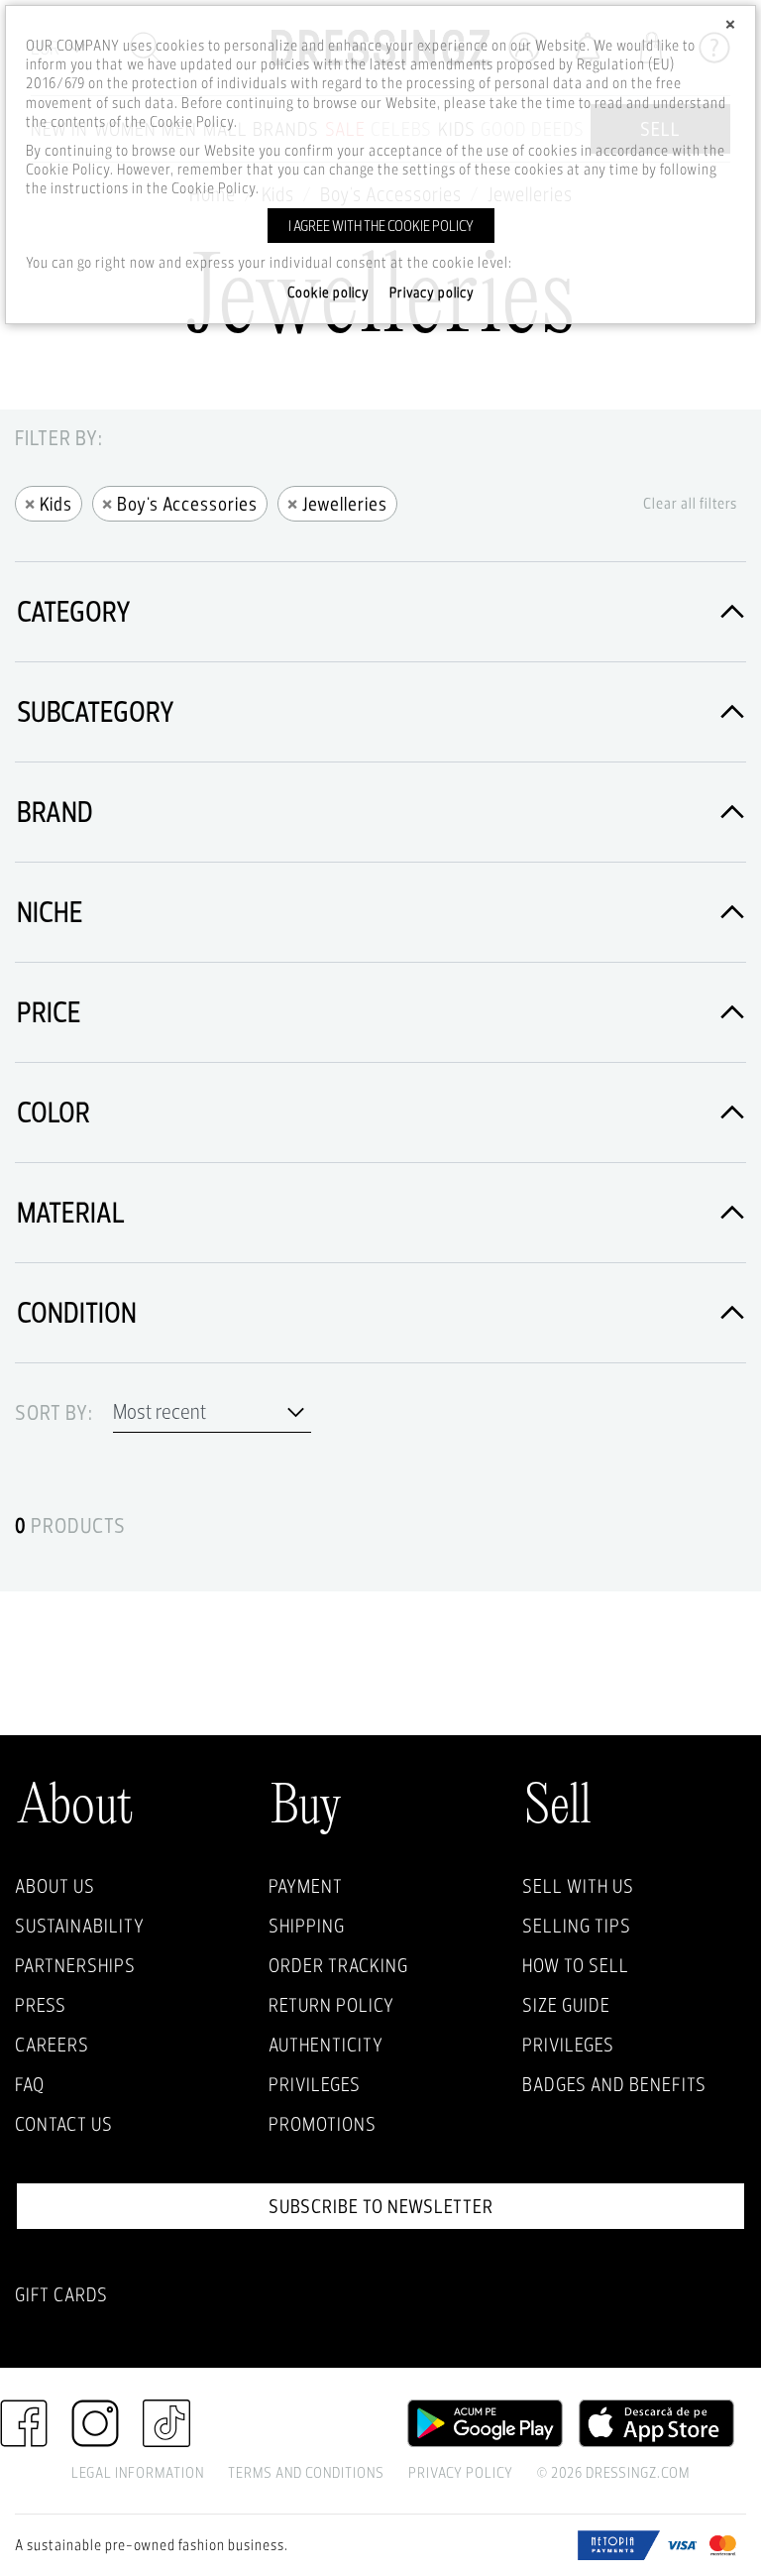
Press (41, 2005)
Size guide (566, 2005)
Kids (49, 502)
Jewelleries (337, 502)
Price (49, 1012)
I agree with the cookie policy (381, 226)
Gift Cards (61, 2294)
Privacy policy (432, 293)
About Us (55, 1886)
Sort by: (54, 1413)
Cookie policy (328, 293)
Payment (306, 1886)
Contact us (64, 2124)
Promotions (323, 2124)
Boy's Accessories (180, 502)
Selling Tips (577, 1926)
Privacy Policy (461, 2472)
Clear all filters (690, 503)
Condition (77, 1312)
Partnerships (75, 1965)
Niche (50, 912)
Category (74, 611)
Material (71, 1212)
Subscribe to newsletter (381, 2206)
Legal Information (138, 2472)
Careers (52, 2045)
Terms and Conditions (306, 2472)
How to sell (576, 1965)
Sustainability (80, 1926)
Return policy (331, 2005)
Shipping (307, 1926)
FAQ (30, 2084)
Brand (55, 812)
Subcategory (96, 711)
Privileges (315, 2084)
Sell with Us (578, 1886)
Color (54, 1112)
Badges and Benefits (614, 2084)
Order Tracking (338, 1965)
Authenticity (326, 2045)
